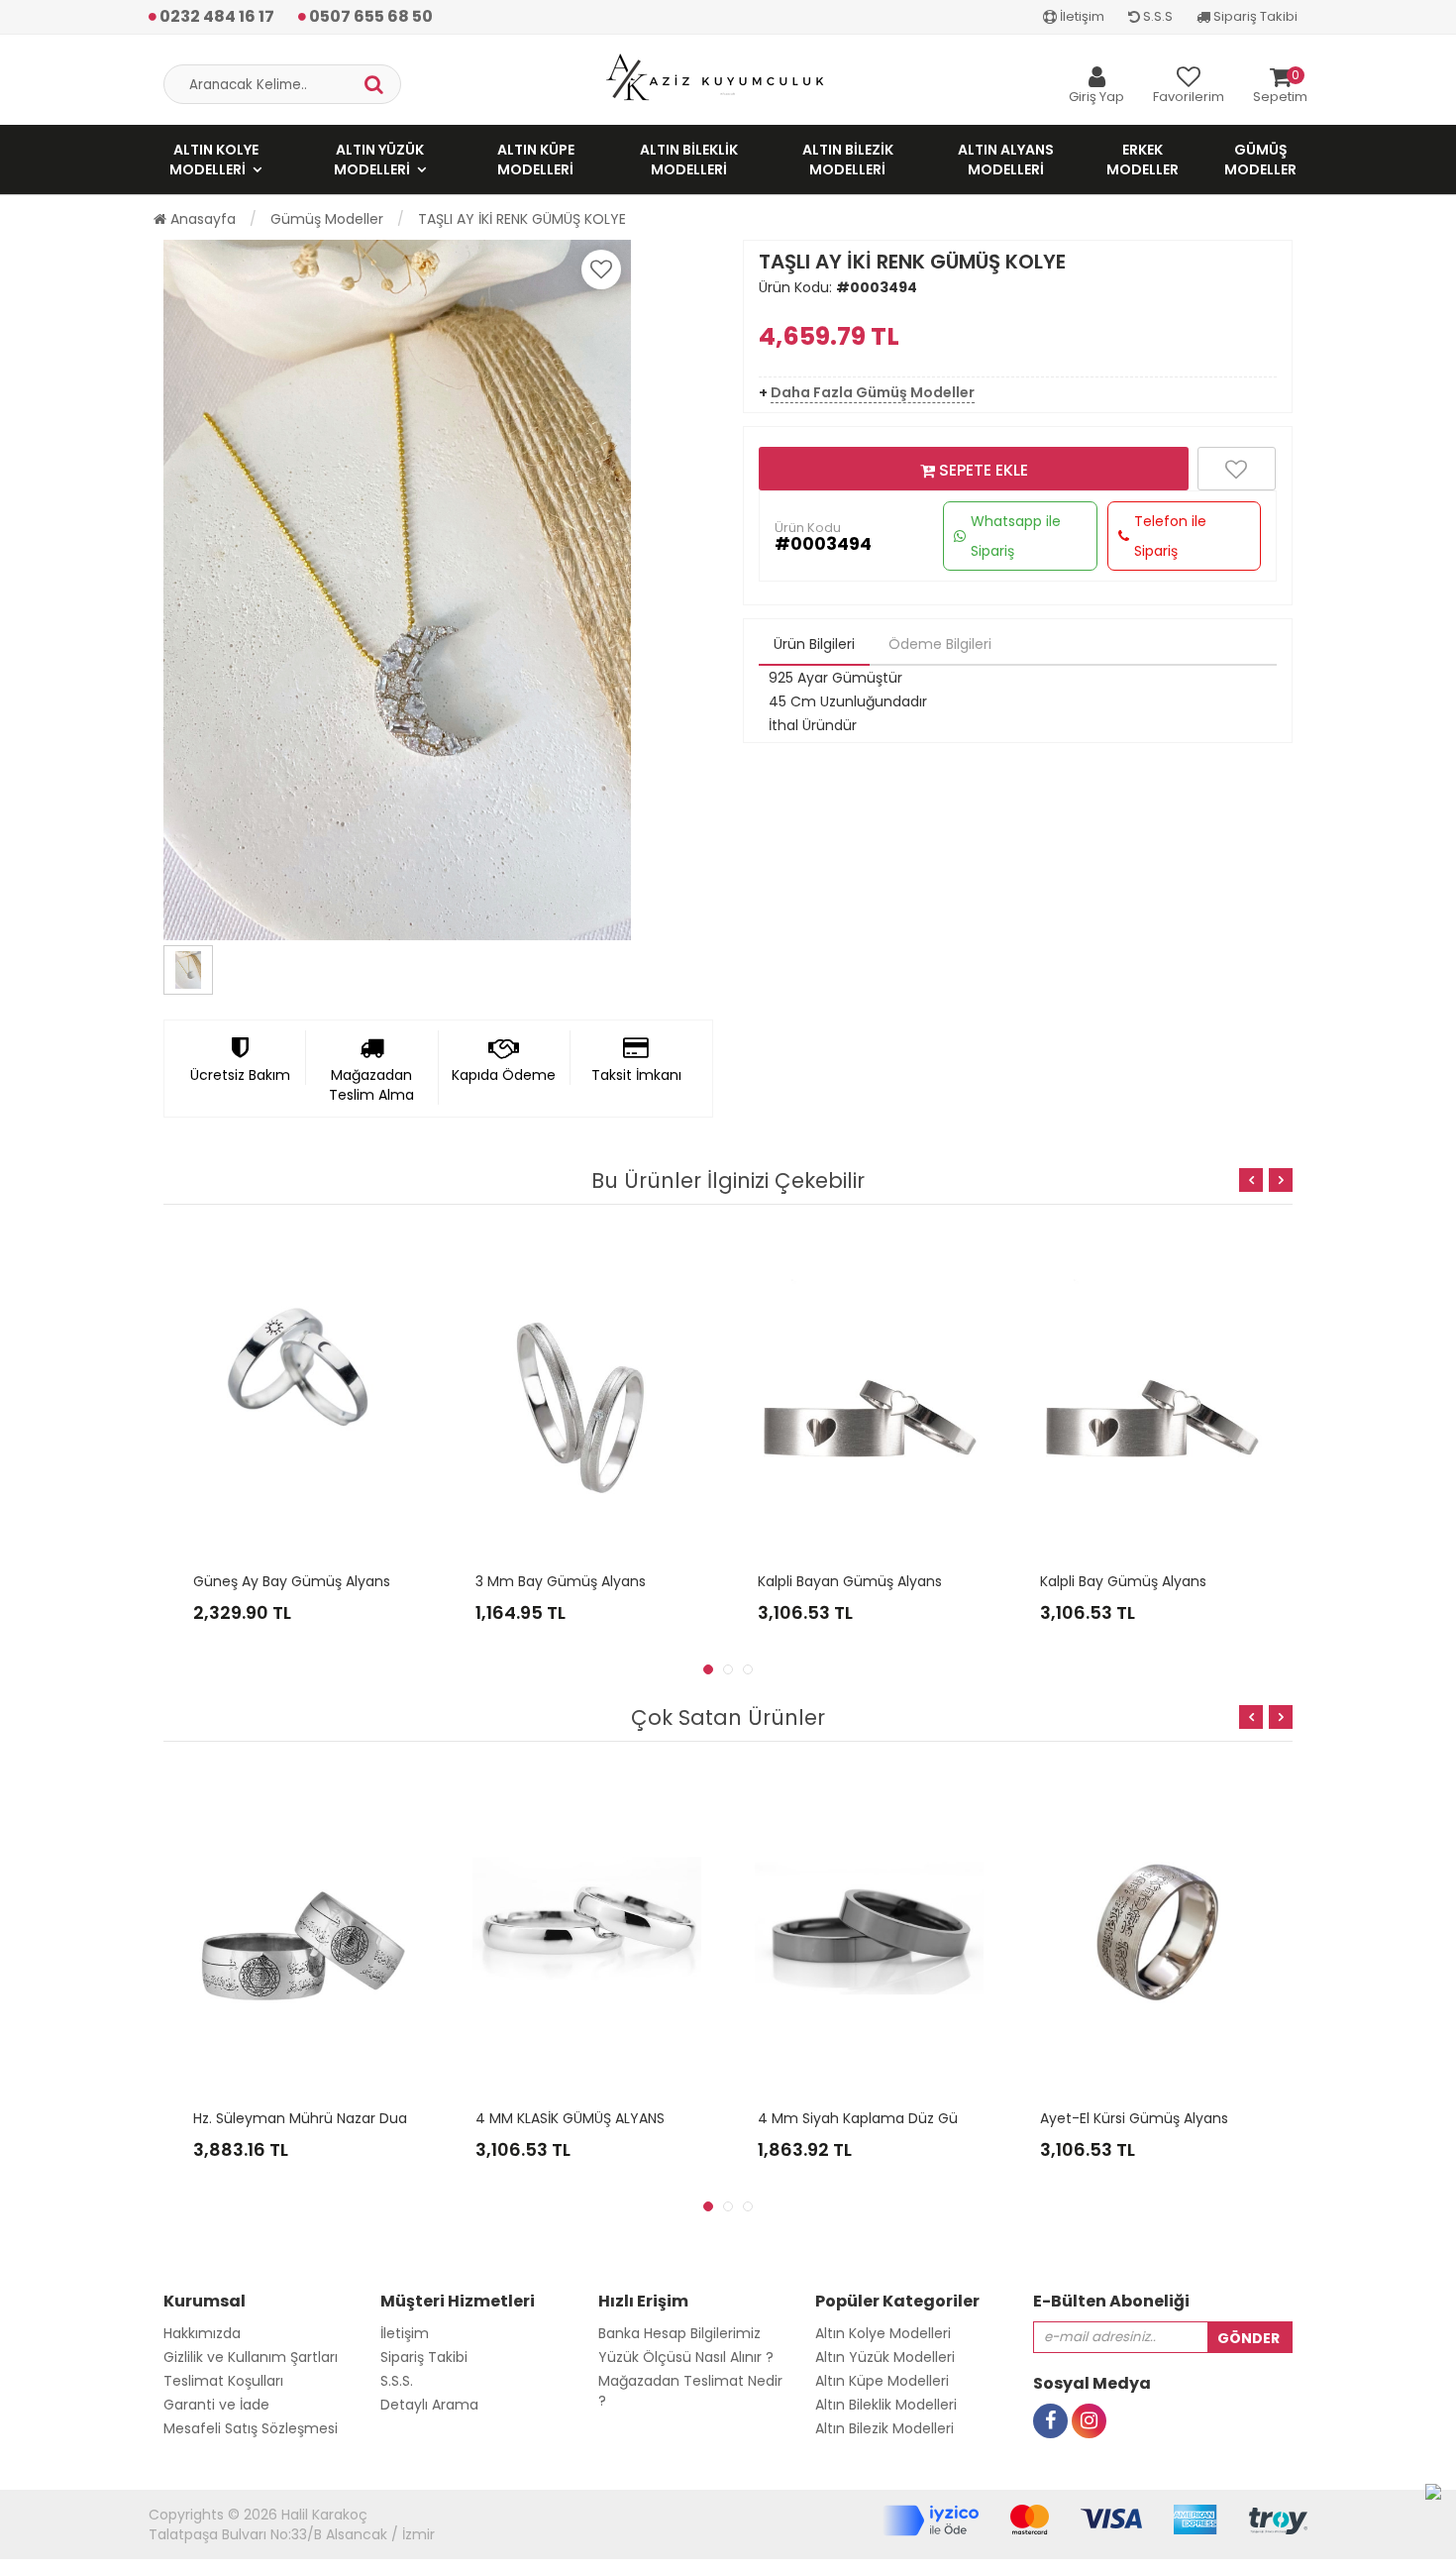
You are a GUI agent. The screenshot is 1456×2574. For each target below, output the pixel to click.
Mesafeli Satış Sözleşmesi (251, 2428)
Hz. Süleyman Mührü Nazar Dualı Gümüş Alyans (355, 2118)
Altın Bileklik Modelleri (689, 160)
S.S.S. (397, 2381)
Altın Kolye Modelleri (214, 160)
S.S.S (1156, 16)
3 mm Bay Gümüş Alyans (561, 1581)
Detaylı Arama (429, 2405)
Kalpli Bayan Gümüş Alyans (850, 1581)
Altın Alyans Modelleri (1006, 160)
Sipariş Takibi (1254, 16)
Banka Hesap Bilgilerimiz (679, 2333)
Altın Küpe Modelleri (536, 160)
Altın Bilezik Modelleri (848, 160)
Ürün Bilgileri (814, 644)
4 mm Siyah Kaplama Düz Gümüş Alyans (897, 2118)
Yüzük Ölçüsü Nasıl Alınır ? (686, 2357)
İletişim (1081, 16)
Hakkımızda (202, 2333)
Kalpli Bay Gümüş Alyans (1123, 1581)
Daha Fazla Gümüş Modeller (873, 392)
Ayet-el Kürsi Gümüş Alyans (1134, 2118)
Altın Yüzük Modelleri (379, 160)
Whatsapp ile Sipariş (1016, 536)
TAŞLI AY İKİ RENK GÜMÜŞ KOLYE (522, 219)
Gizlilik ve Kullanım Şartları (251, 2357)
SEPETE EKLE (982, 470)
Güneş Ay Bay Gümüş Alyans (292, 1581)
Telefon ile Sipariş (1170, 536)
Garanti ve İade (216, 2405)
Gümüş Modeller (1260, 160)
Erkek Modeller (1143, 160)
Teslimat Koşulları (223, 2381)
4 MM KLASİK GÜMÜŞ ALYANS (570, 2118)
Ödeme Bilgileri (940, 644)
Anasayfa (201, 219)
